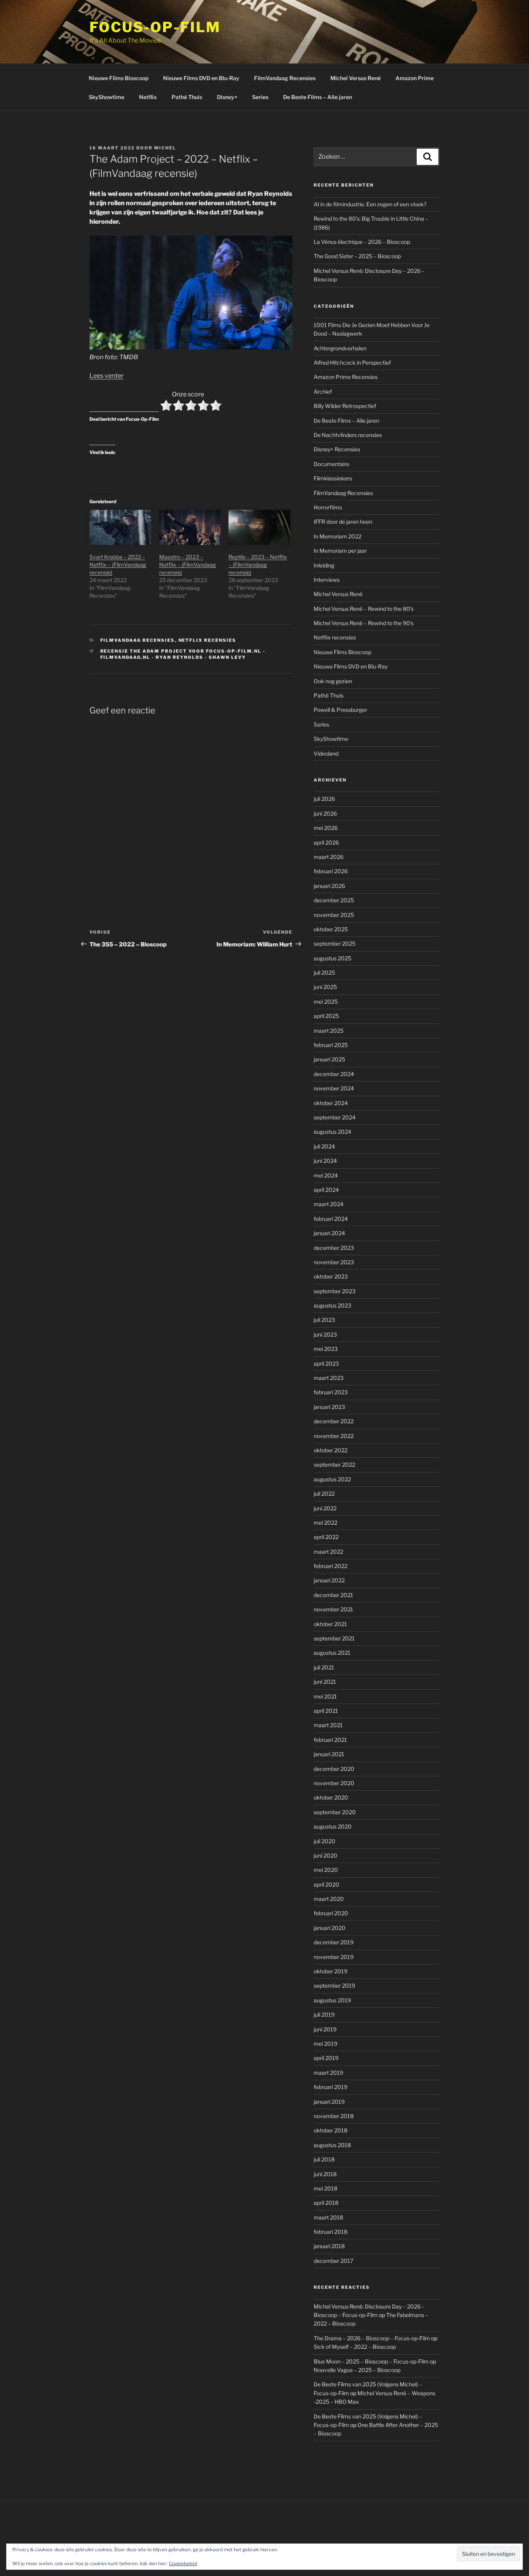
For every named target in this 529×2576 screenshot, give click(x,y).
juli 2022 (324, 1494)
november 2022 (334, 1436)
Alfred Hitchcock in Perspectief (352, 362)
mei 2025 (326, 1002)
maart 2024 (329, 1204)
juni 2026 (325, 813)
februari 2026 (331, 871)
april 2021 (326, 1711)
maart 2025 (329, 1031)
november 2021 (333, 1609)
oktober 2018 (331, 2130)
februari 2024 (331, 1219)
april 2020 (326, 1884)
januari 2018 (329, 2246)
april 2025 (326, 1016)
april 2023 (326, 1363)
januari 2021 (329, 1754)
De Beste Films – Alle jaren (318, 97)
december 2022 (334, 1421)
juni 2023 (325, 1334)
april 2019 (326, 2058)
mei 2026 (326, 828)
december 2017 (333, 2261)
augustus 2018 (332, 2145)
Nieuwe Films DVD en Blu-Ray (201, 78)
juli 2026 (324, 799)
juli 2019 (324, 2015)
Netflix (148, 97)
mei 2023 (326, 1349)
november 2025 (334, 915)
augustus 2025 (332, 958)
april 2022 (326, 1537)
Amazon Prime (415, 78)
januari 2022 (329, 1580)
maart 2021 (328, 1725)
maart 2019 (328, 2073)
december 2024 (334, 1074)
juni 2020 (325, 1855)
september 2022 (334, 1465)
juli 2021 (324, 1667)
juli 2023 (324, 1320)
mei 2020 (326, 1870)
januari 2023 (329, 1407)
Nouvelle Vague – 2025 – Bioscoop (357, 2370)
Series (260, 97)
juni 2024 (325, 1161)
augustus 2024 (332, 1132)
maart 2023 (329, 1378)
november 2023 (334, 1262)
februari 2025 (331, 1045)
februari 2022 (331, 1566)
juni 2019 (325, 2029)
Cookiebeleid (183, 2563)
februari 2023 (331, 1392)
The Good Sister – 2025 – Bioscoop (357, 256)
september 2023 (335, 1291)
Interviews (327, 580)
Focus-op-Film (155, 27)
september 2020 (335, 1812)
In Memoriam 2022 (337, 536)
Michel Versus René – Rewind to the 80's (364, 609)
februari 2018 (331, 2232)
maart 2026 (329, 857)
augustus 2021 (332, 1653)
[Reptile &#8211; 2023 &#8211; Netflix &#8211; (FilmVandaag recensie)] (259, 527)
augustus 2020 (333, 1826)
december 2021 (333, 1595)
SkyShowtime (106, 97)
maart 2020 (329, 1899)
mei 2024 (326, 1175)
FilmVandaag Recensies (285, 78)
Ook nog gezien (333, 681)
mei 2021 (325, 1696)
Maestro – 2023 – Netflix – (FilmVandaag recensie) (187, 565)
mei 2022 (325, 1523)
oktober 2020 (331, 1797)
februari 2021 (330, 1740)
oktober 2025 (331, 929)
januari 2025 (329, 1059)
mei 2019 (325, 2044)
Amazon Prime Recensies (346, 377)
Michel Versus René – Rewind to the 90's (364, 623)
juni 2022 (325, 1508)
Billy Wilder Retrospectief (345, 406)
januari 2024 (329, 1233)
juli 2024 (324, 1146)
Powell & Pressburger (340, 710)
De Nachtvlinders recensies (348, 435)
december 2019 (334, 1942)
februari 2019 (331, 2087)
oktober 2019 (331, 1971)
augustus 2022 (332, 1479)
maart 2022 (328, 1552)
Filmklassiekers (333, 478)
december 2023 (334, 1248)
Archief (323, 392)
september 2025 (335, 944)
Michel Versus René (356, 78)
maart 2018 (328, 2217)
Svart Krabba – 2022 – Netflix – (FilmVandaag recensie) (118, 565)
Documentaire (331, 464)
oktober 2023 (331, 1276)
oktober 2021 (330, 1624)
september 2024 (335, 1117)
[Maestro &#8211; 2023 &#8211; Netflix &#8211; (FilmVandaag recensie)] (190, 527)
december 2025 (334, 900)
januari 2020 (330, 1928)
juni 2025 (325, 987)
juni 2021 (325, 1682)
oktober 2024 (331, 1103)
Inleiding (324, 565)
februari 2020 (331, 1913)
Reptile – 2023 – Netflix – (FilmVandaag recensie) (258, 565)
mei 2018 (325, 2188)
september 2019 (334, 1986)
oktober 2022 (331, 1450)
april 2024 (326, 1190)
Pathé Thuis (187, 97)
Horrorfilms (328, 507)
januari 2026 (329, 886)
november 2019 (334, 1957)
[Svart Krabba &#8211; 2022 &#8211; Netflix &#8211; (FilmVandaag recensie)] (120, 527)
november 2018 (334, 2116)
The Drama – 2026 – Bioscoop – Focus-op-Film (372, 2338)
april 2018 (326, 2203)
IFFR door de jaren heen (343, 522)
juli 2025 (324, 973)
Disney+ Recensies (337, 449)
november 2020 (334, 1783)
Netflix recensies (208, 640)
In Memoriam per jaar (340, 551)
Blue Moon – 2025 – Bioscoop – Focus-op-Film (371, 2361)
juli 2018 (324, 2159)
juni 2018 (325, 2174)
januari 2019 (329, 2102)
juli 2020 (325, 1841)
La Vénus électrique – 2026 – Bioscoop (362, 242)
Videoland (326, 753)
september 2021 (334, 1638)
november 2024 (334, 1088)
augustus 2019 (332, 2000)
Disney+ (227, 97)
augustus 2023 (332, 1305)
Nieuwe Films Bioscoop (119, 78)
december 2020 (334, 1769)
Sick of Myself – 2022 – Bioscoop (355, 2347)
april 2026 (326, 842)
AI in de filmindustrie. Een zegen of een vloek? (370, 204)
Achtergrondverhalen (340, 348)
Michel (165, 148)
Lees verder (106, 376)
